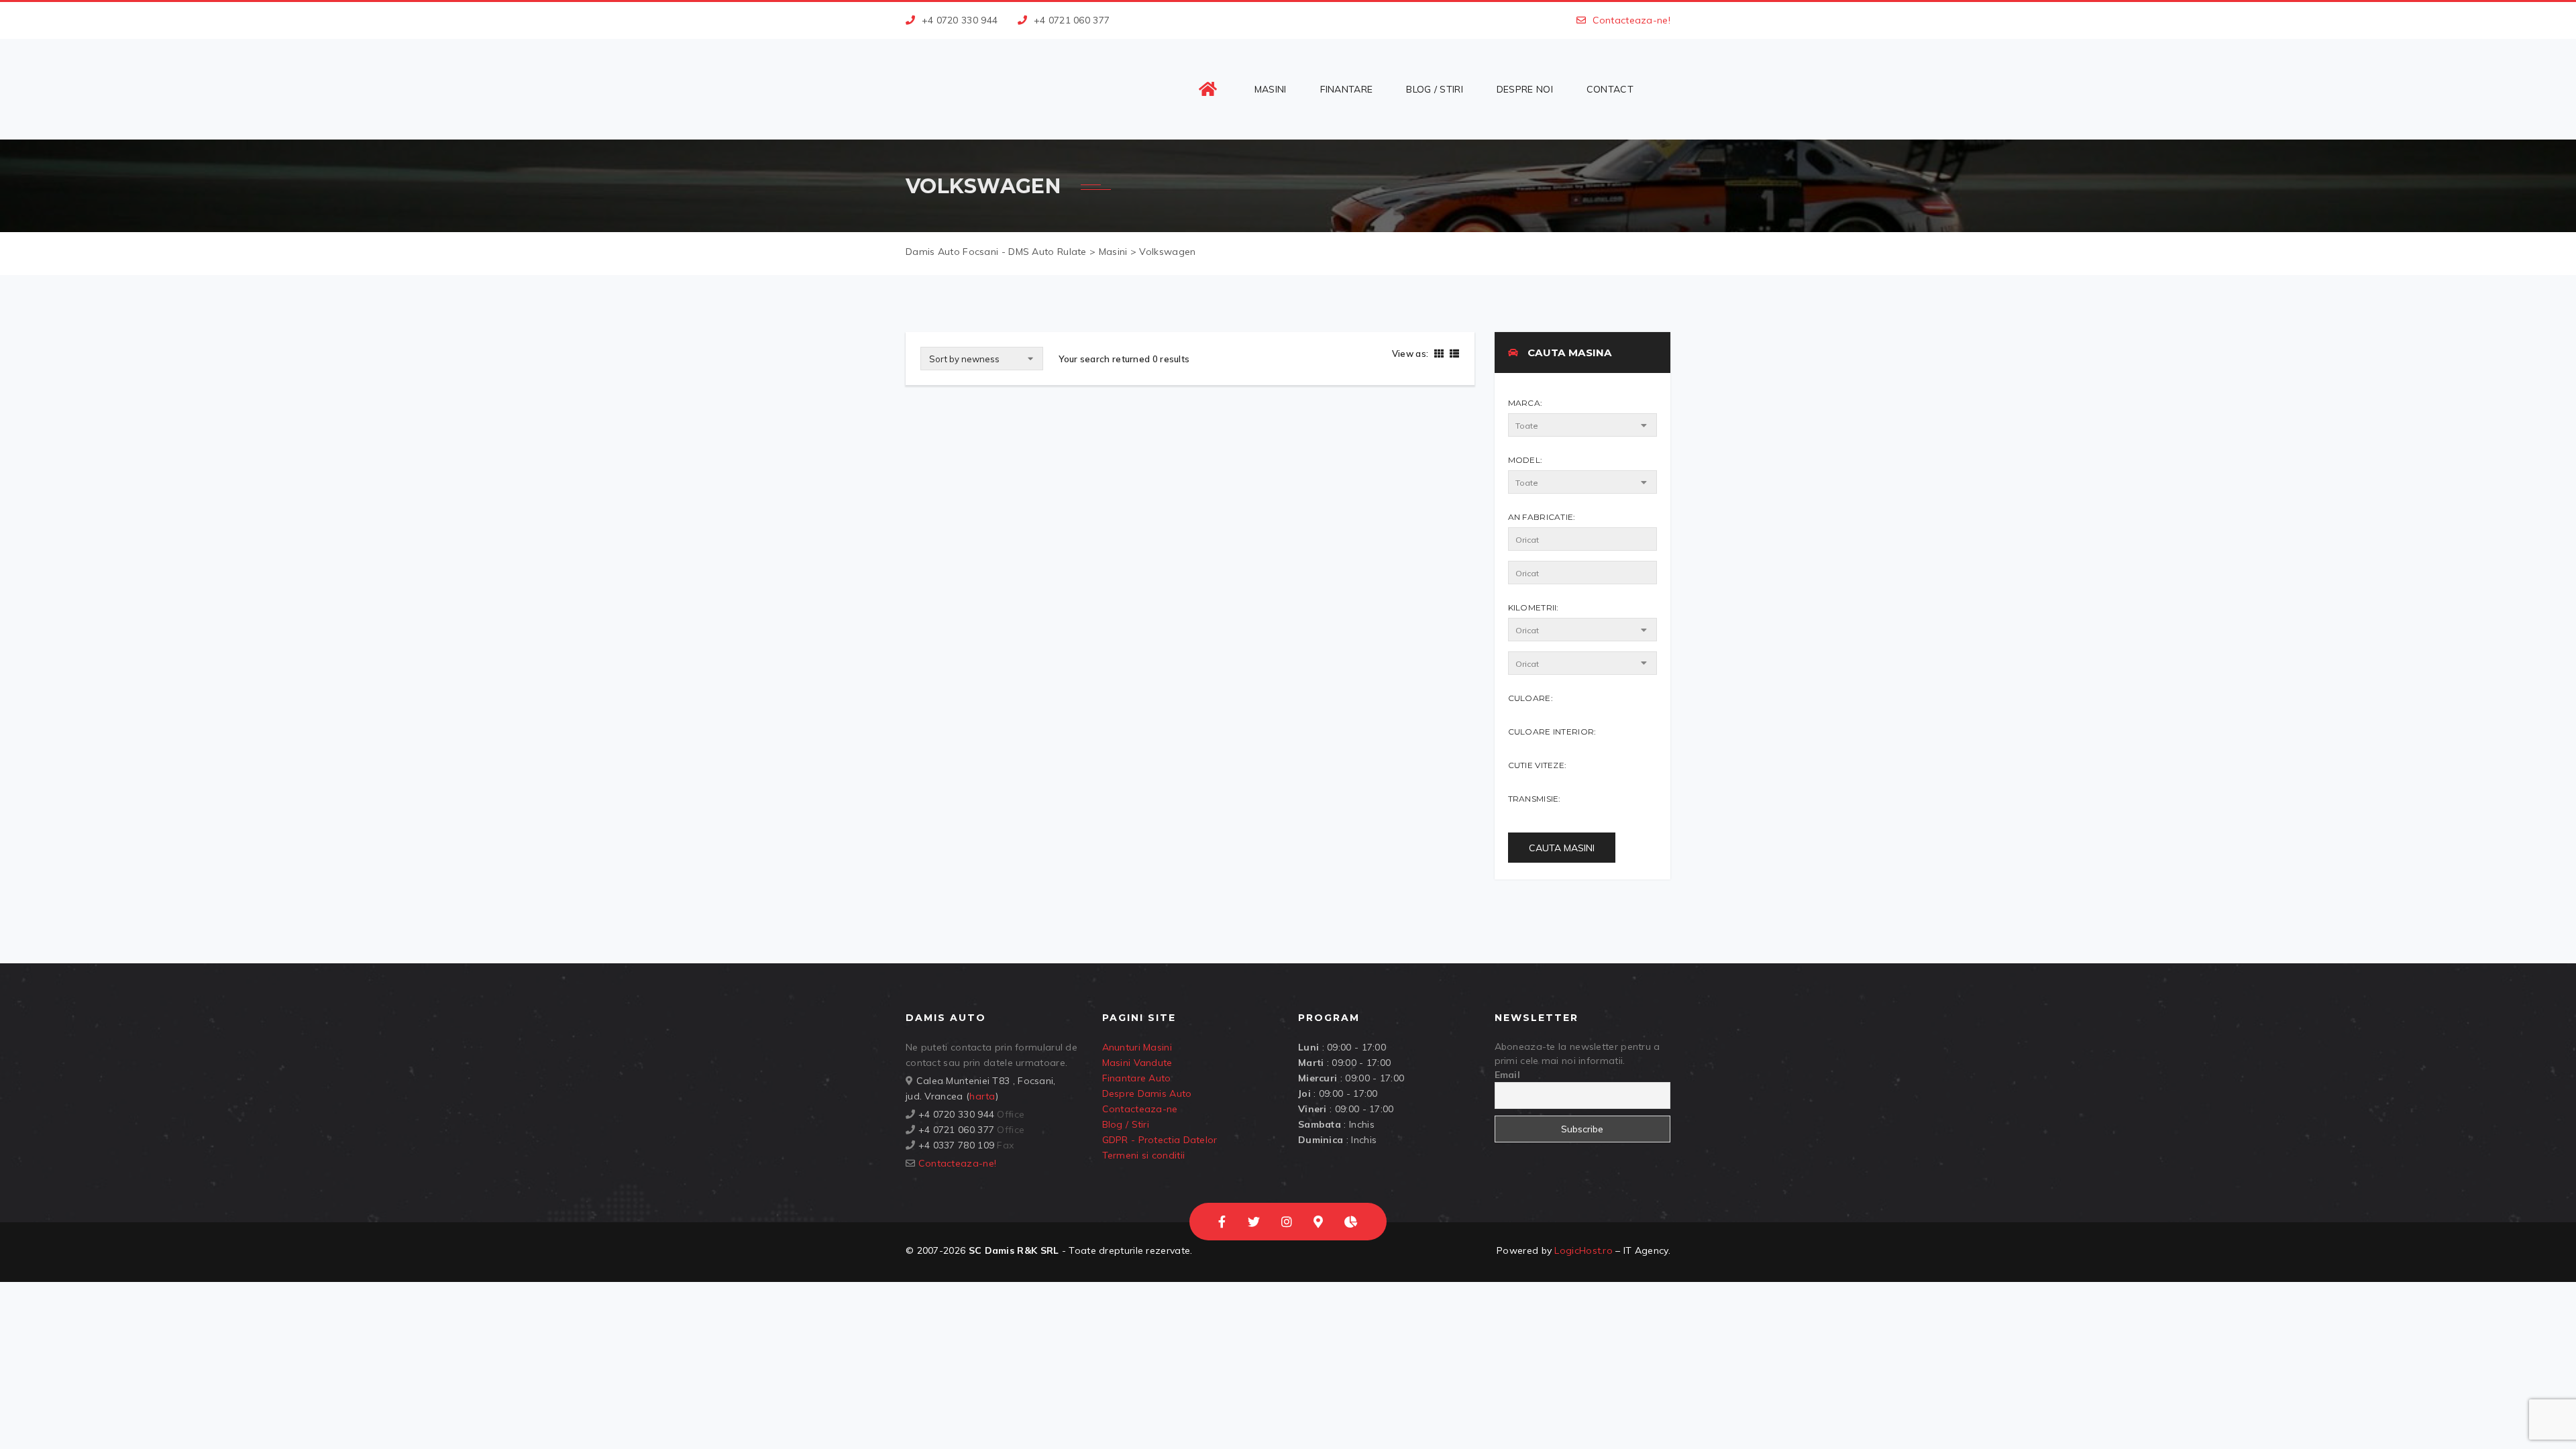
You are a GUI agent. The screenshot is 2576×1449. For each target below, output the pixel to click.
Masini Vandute (1137, 1063)
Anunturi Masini (1137, 1047)
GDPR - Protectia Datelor (1160, 1140)
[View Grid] (1439, 354)
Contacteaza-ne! (1632, 20)
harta (982, 1096)
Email (1508, 1075)
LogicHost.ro (1584, 1250)
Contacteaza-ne (1140, 1109)
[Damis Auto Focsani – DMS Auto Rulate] (994, 89)
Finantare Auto (1137, 1078)
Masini (1271, 89)
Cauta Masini (1562, 848)
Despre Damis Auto (1147, 1093)
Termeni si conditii (1144, 1155)
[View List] (1453, 354)
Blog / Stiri (1435, 89)
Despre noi (1525, 89)
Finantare (1347, 89)
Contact (1610, 89)
